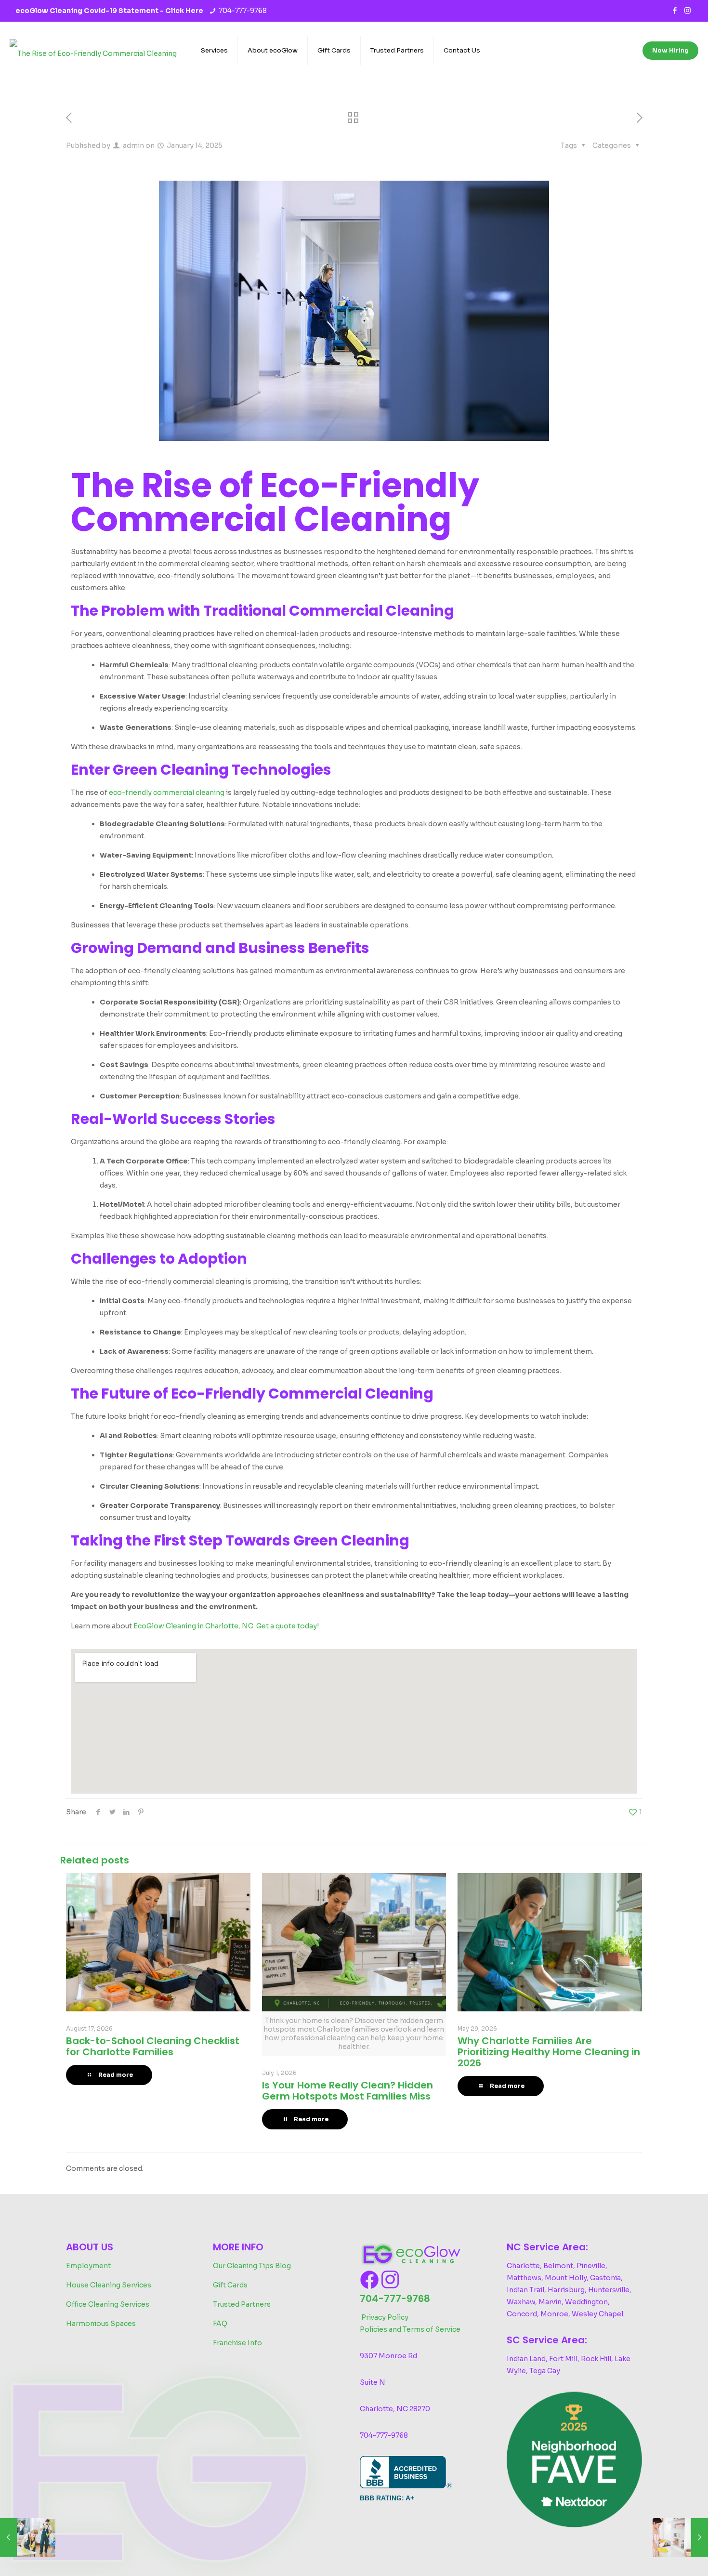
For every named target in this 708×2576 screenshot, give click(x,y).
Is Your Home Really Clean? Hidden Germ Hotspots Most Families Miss (347, 2091)
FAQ (220, 2324)
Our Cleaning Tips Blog (252, 2266)
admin (133, 145)
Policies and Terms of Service (410, 2329)
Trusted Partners (242, 2304)
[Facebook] (675, 10)
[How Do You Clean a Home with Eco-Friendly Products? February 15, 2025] (680, 2537)
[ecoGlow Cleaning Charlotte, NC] (93, 51)
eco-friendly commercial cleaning (167, 793)
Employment (88, 2266)
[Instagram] (688, 10)
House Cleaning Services (109, 2285)
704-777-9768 (243, 11)
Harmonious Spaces (101, 2324)
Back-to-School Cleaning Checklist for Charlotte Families (153, 2046)
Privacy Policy (385, 2317)
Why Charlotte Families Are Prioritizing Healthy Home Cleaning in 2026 (549, 2052)
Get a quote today (287, 1626)
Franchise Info (237, 2343)
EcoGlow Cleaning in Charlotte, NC (193, 1626)
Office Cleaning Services (108, 2304)
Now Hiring (670, 50)
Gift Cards (230, 2285)
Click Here (184, 11)
